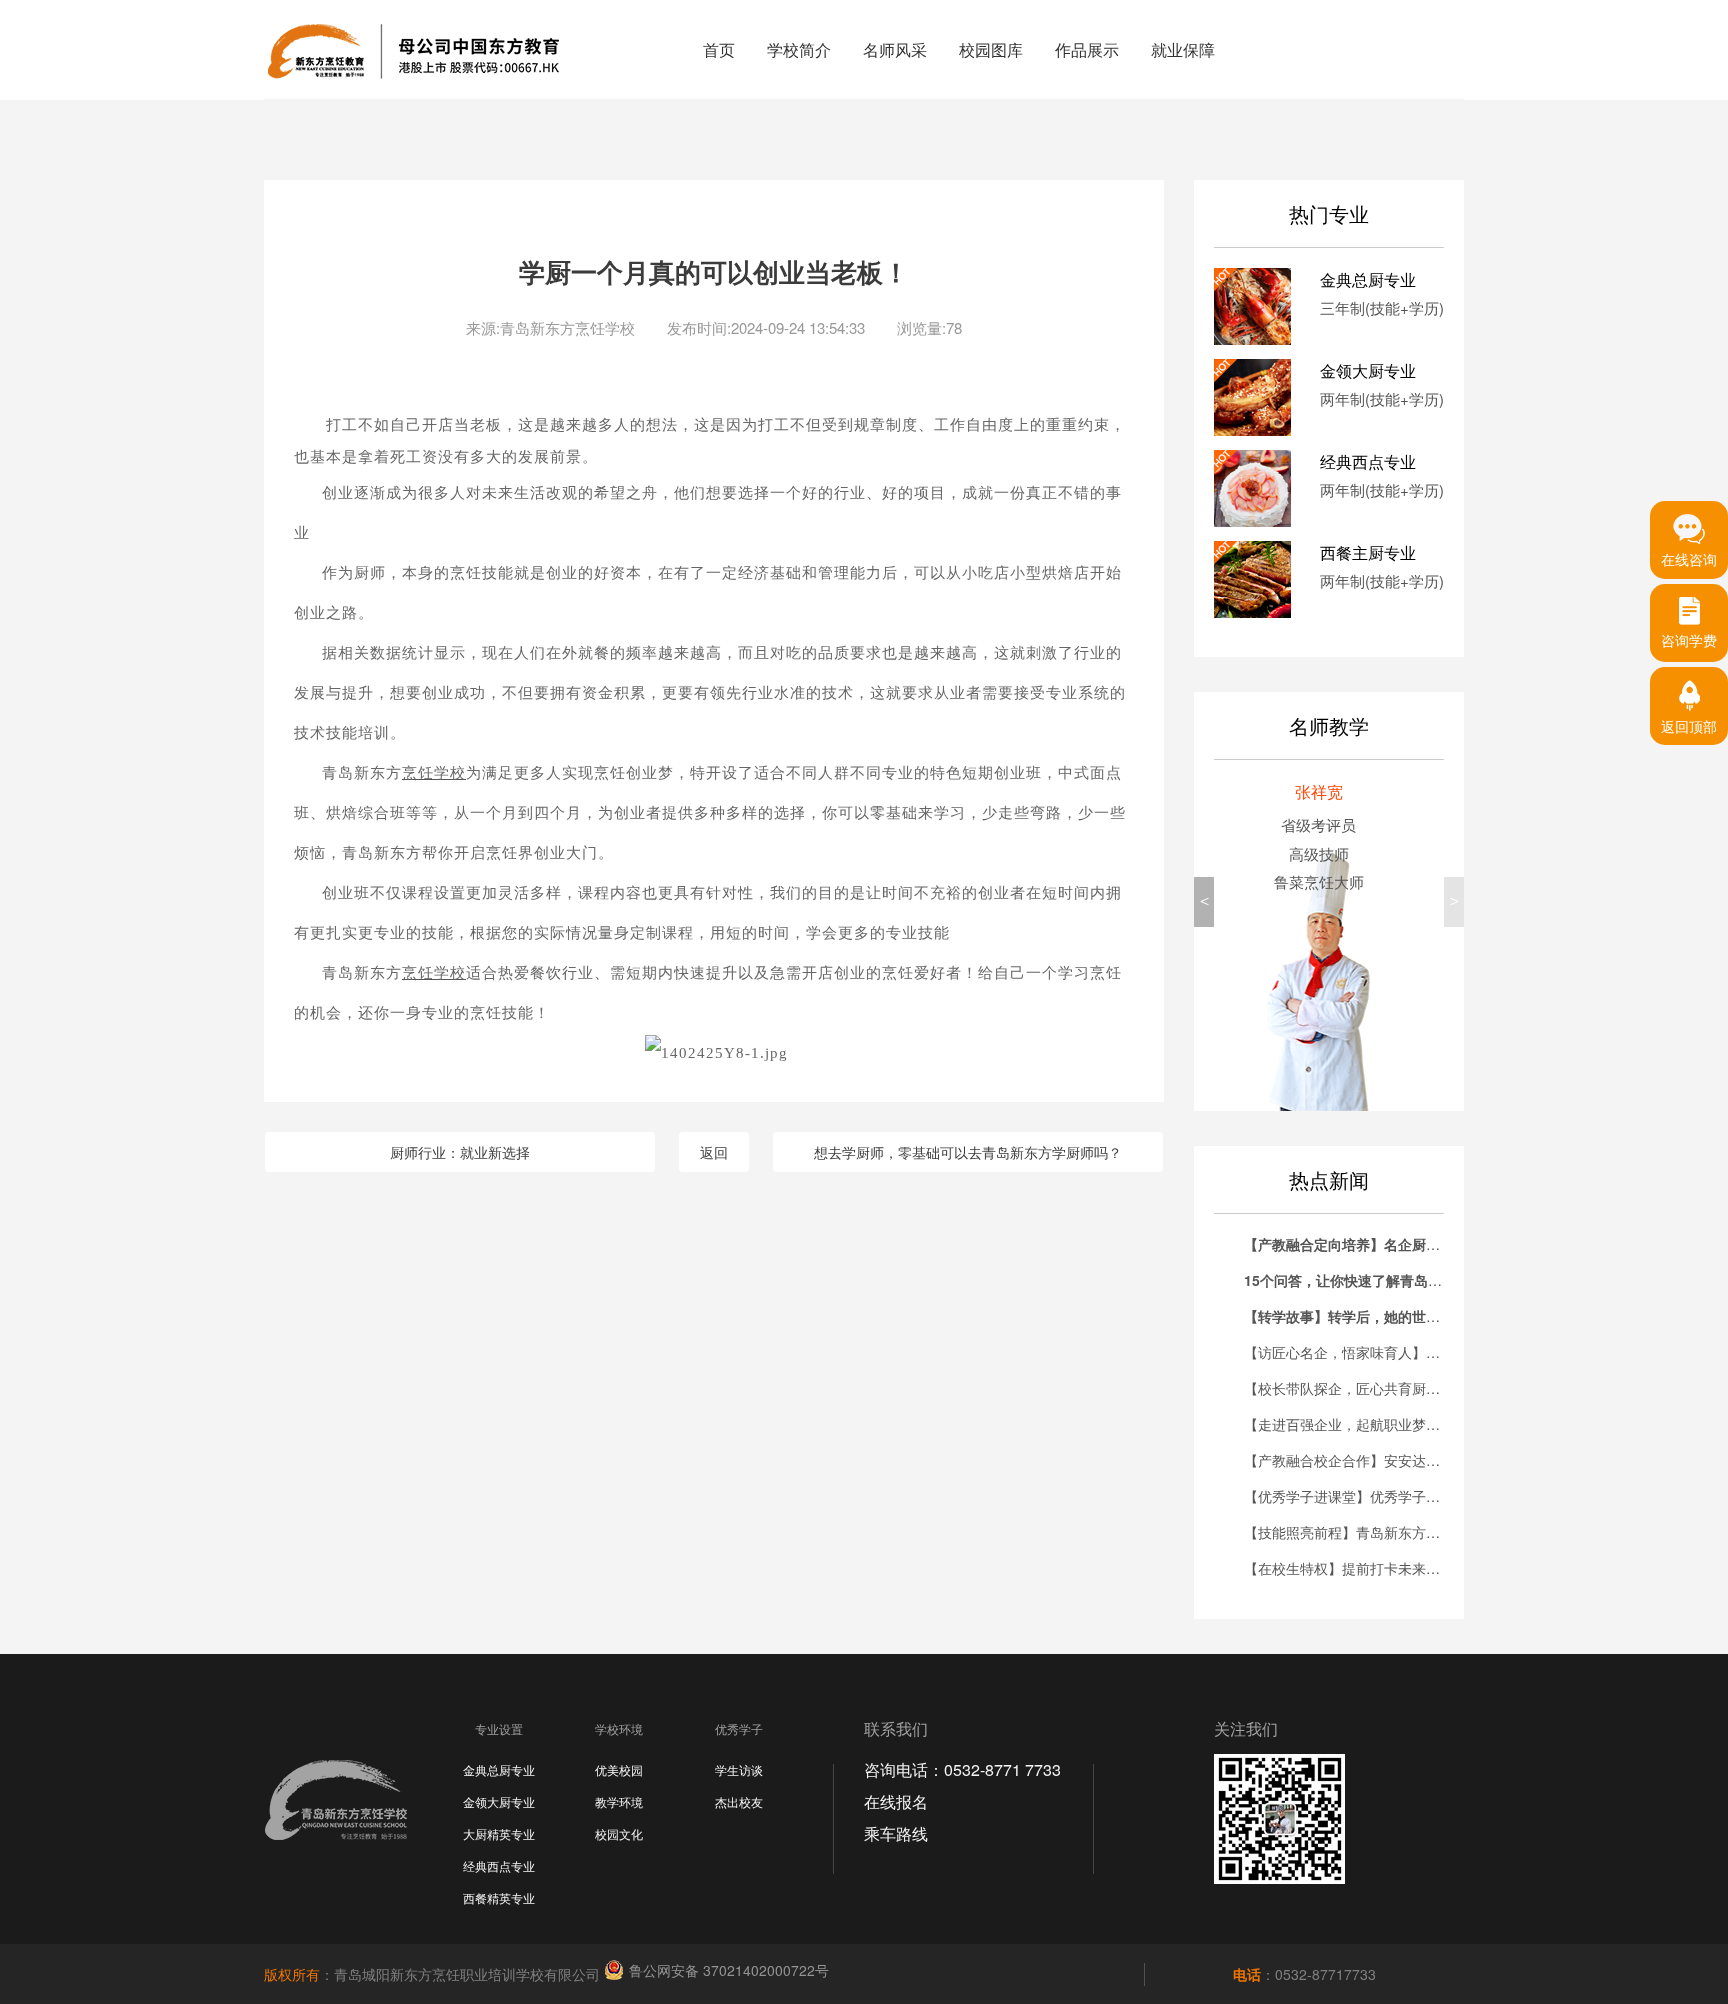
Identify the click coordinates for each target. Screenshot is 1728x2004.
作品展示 (1087, 49)
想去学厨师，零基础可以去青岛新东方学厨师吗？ (968, 1152)
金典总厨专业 (499, 1769)
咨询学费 (1689, 640)
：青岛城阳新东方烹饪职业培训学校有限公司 (434, 1974)
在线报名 (896, 1801)
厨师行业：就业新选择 (460, 1152)
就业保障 (1183, 49)
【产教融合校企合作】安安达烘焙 (1349, 1460)
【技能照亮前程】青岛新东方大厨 (1349, 1532)
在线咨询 (1689, 559)
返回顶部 (1689, 726)
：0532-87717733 (1304, 1974)
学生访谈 (739, 1769)
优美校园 (619, 1769)
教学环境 (619, 1801)
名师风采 (895, 49)
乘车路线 (896, 1833)
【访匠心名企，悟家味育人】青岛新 (1356, 1352)
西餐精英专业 (499, 1897)
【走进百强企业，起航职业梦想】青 (1356, 1424)
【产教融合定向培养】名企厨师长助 (1356, 1244)
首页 (719, 49)
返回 (714, 1152)
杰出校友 (739, 1801)
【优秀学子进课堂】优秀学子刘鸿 (1349, 1496)
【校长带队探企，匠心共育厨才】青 (1356, 1388)
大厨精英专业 (499, 1833)
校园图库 (991, 49)
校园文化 (619, 1833)
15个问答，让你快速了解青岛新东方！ (1364, 1280)
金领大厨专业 (499, 1801)
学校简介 (799, 49)
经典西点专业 (499, 1865)
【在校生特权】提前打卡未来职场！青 (1363, 1568)
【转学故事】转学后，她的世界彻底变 (1363, 1316)
